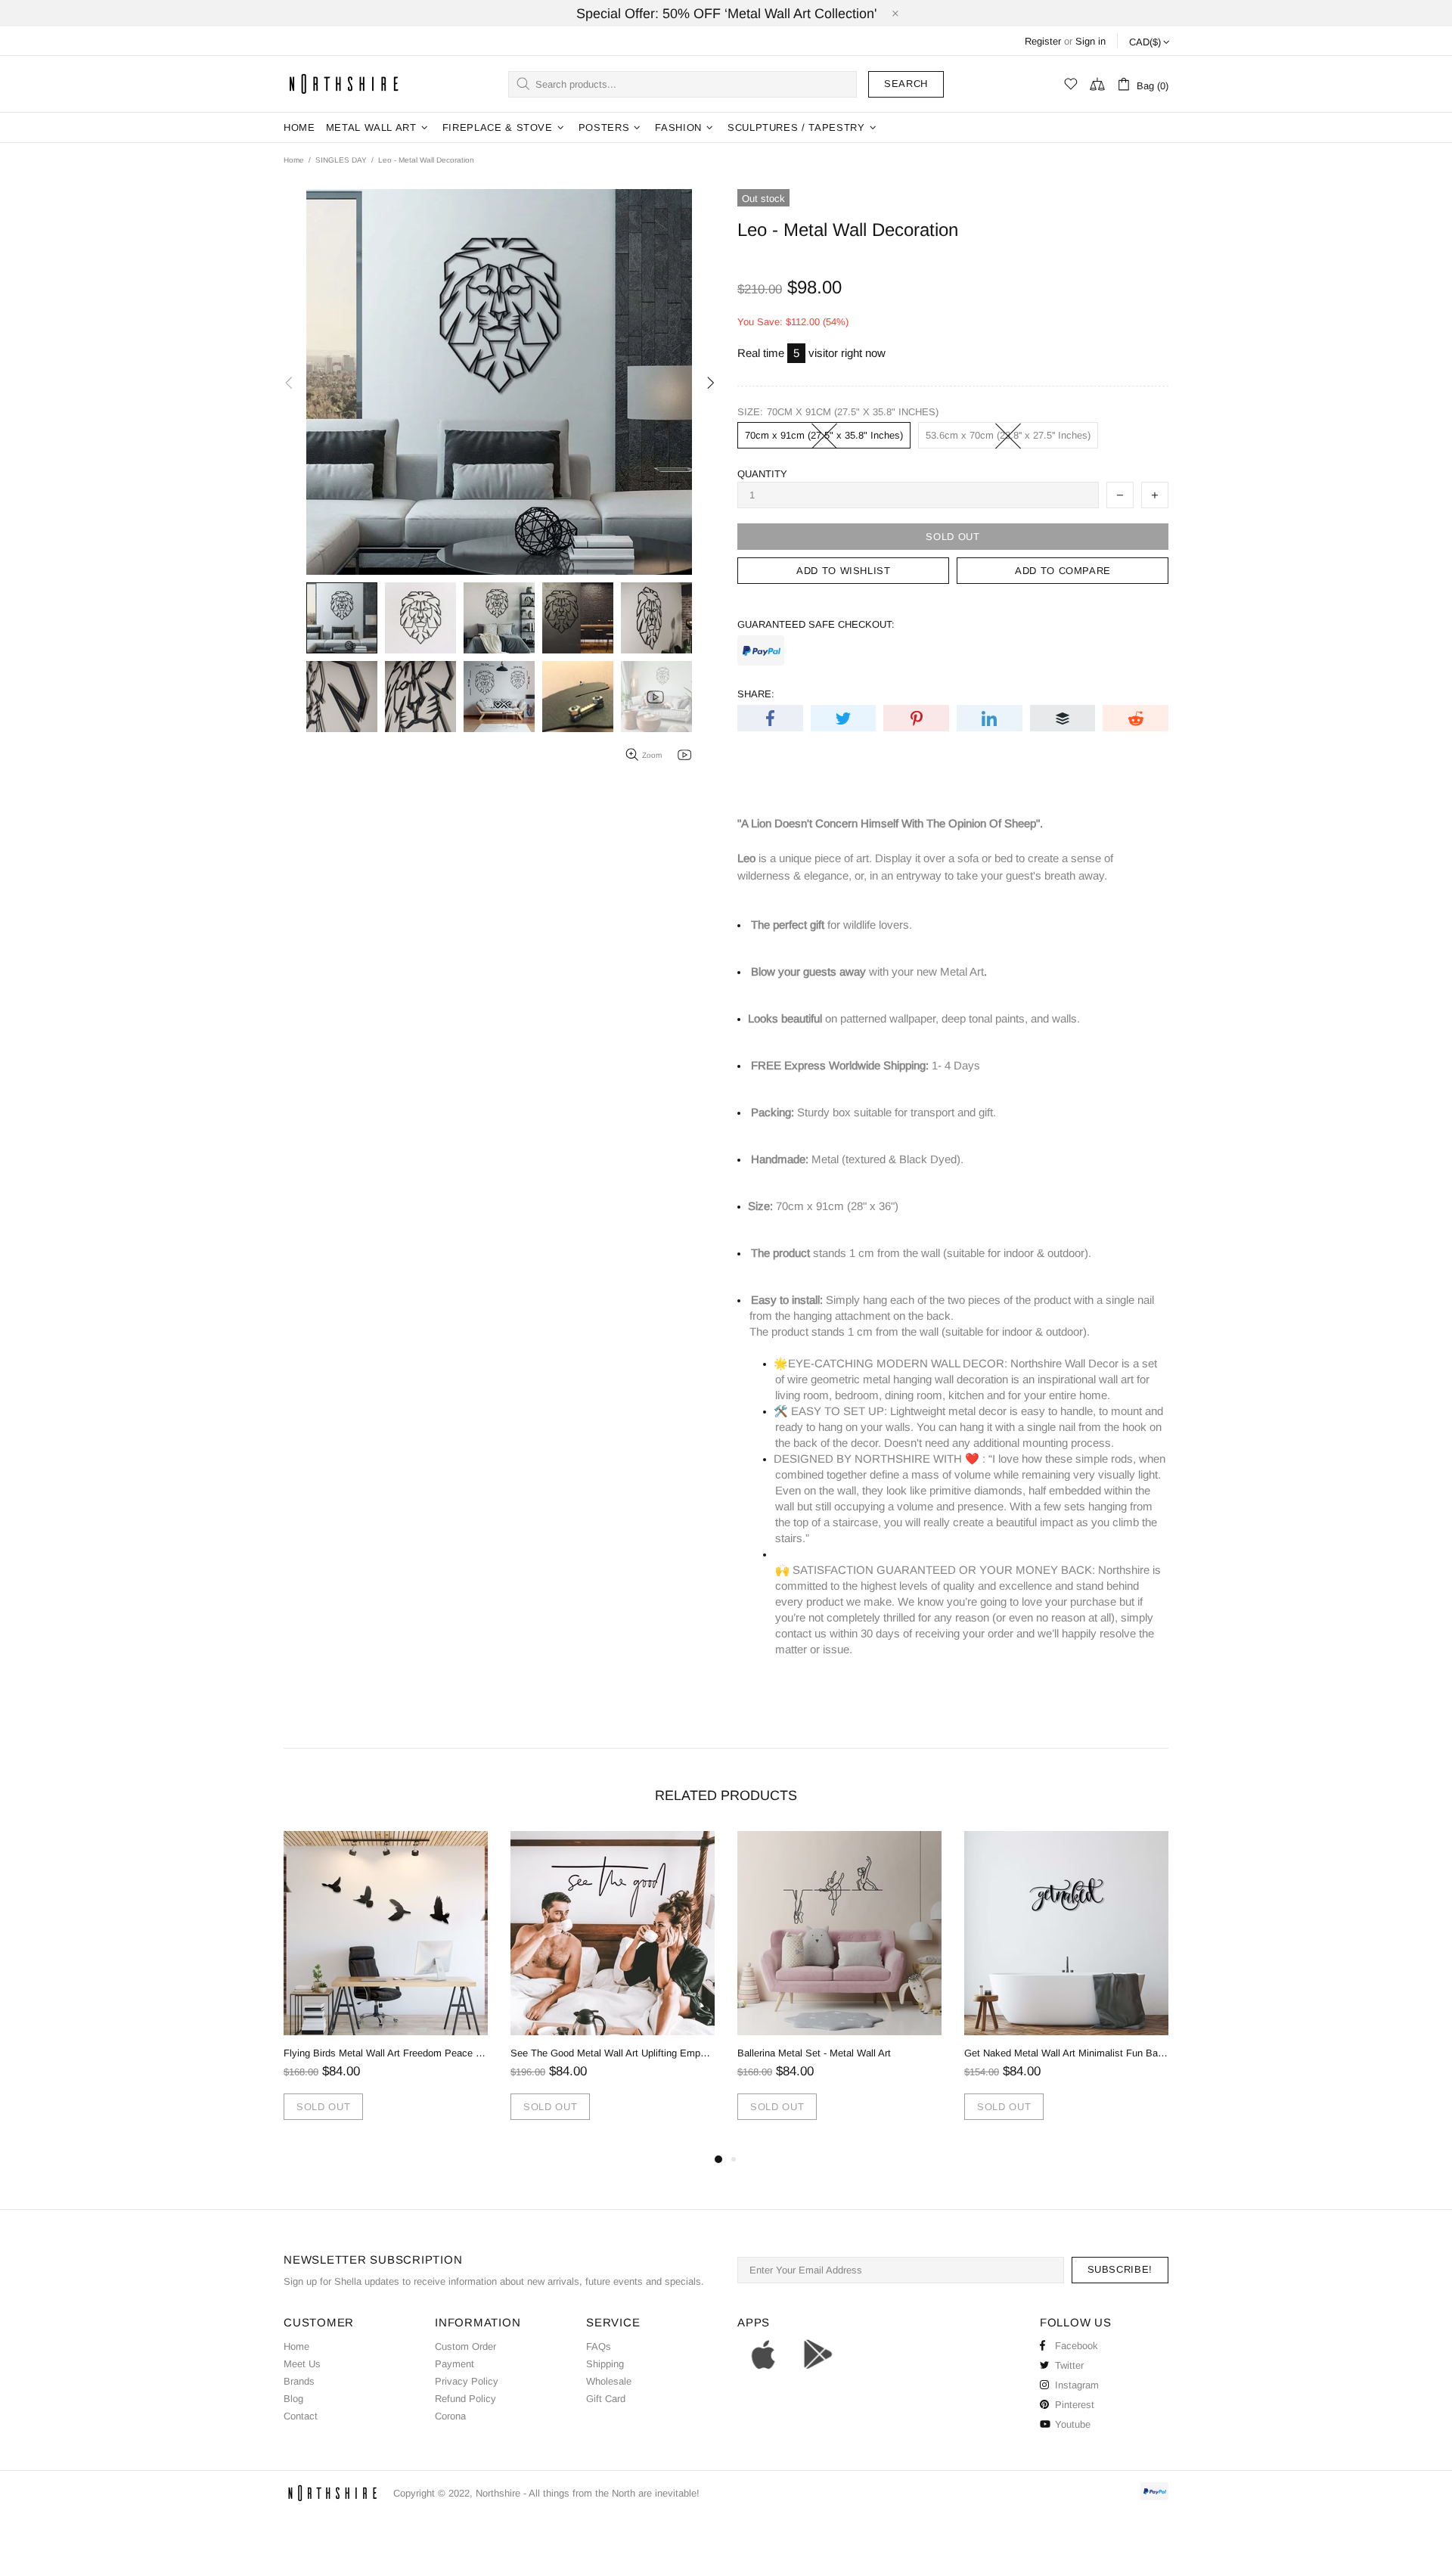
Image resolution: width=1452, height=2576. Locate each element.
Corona (450, 2416)
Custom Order (465, 2346)
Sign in (1091, 41)
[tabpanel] (386, 1991)
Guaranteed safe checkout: (816, 624)
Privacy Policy (467, 2381)
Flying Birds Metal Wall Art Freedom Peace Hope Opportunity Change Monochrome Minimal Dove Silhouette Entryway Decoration (386, 2053)
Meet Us (302, 2364)
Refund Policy (465, 2399)
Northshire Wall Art (344, 84)
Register (1043, 41)
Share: (756, 694)
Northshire (498, 2493)
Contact (301, 2416)
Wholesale (609, 2381)
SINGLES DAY (341, 160)
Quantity (762, 474)
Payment (455, 2364)
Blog (293, 2399)
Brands (299, 2381)
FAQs (599, 2346)
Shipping (605, 2364)
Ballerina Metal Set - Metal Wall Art (814, 2053)
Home (294, 160)
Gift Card (606, 2399)
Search (906, 84)
